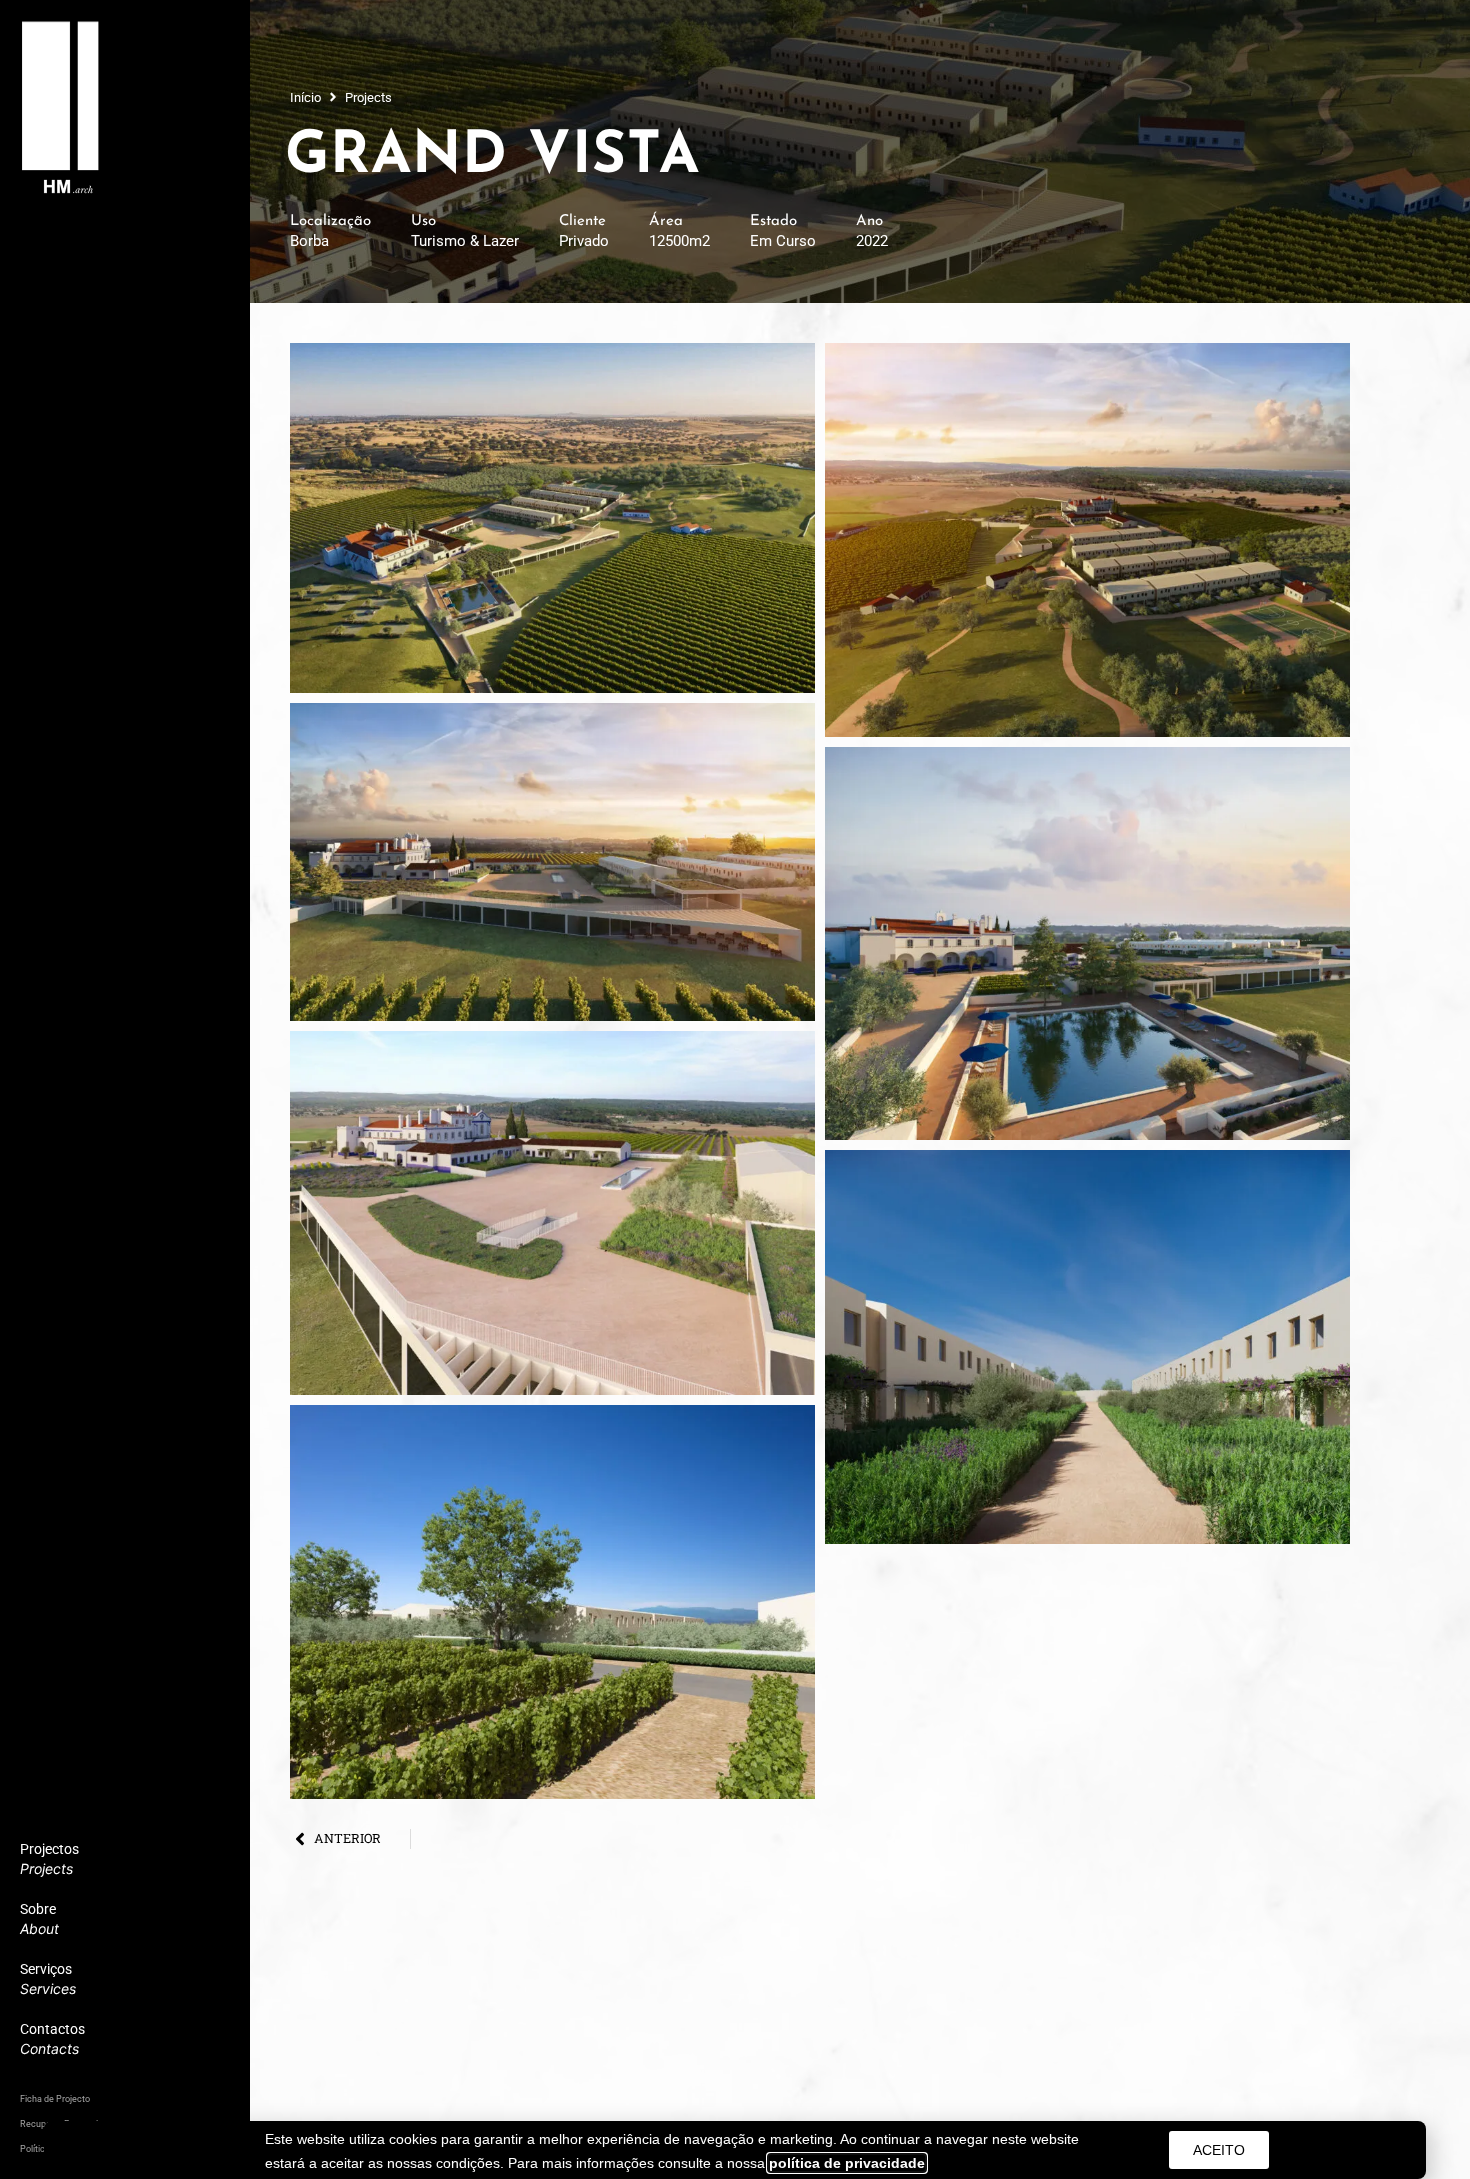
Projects (368, 97)
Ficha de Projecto (55, 2099)
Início (305, 97)
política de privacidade (847, 2163)
